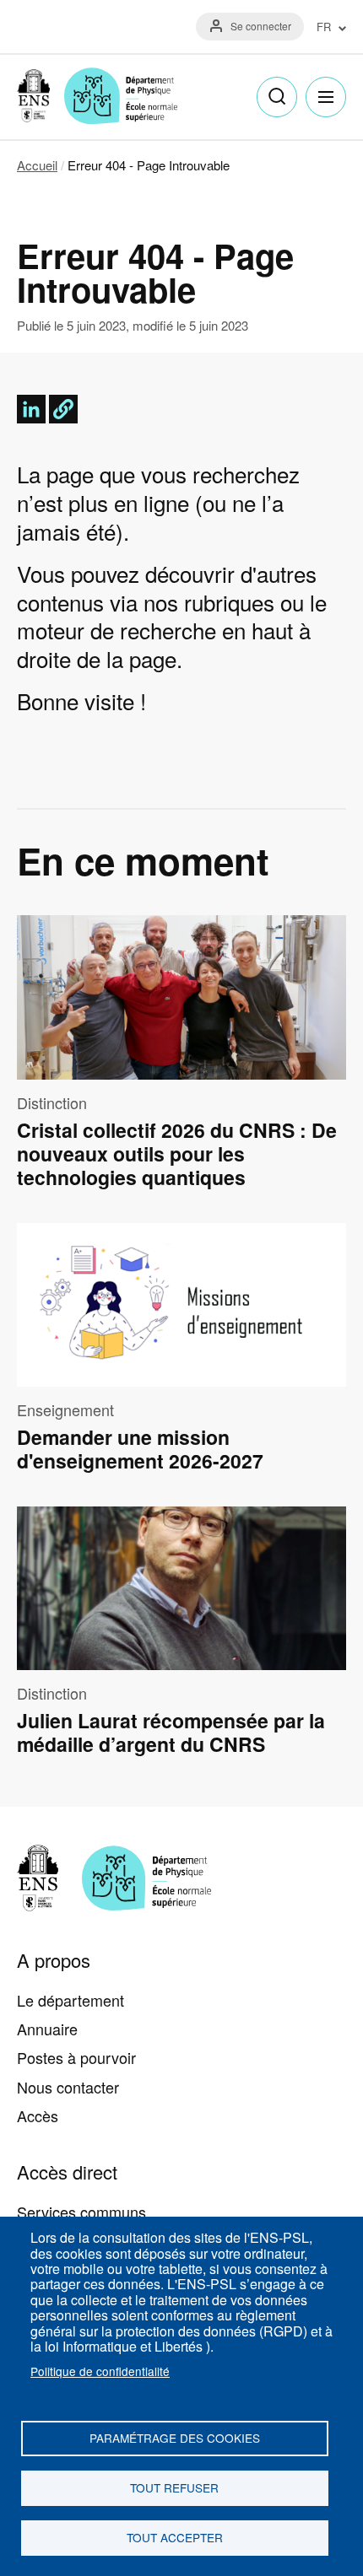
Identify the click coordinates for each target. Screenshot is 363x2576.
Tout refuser (174, 2487)
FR (324, 27)
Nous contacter (68, 2087)
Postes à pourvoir (76, 2057)
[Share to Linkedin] (31, 409)
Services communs (81, 2212)
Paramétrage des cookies (175, 2438)
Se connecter (261, 26)
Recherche (277, 97)
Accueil (37, 165)
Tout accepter (175, 2537)
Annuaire (47, 2029)
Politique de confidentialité (100, 2371)
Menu (326, 97)
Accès (38, 2115)
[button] (63, 409)
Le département (70, 2000)
